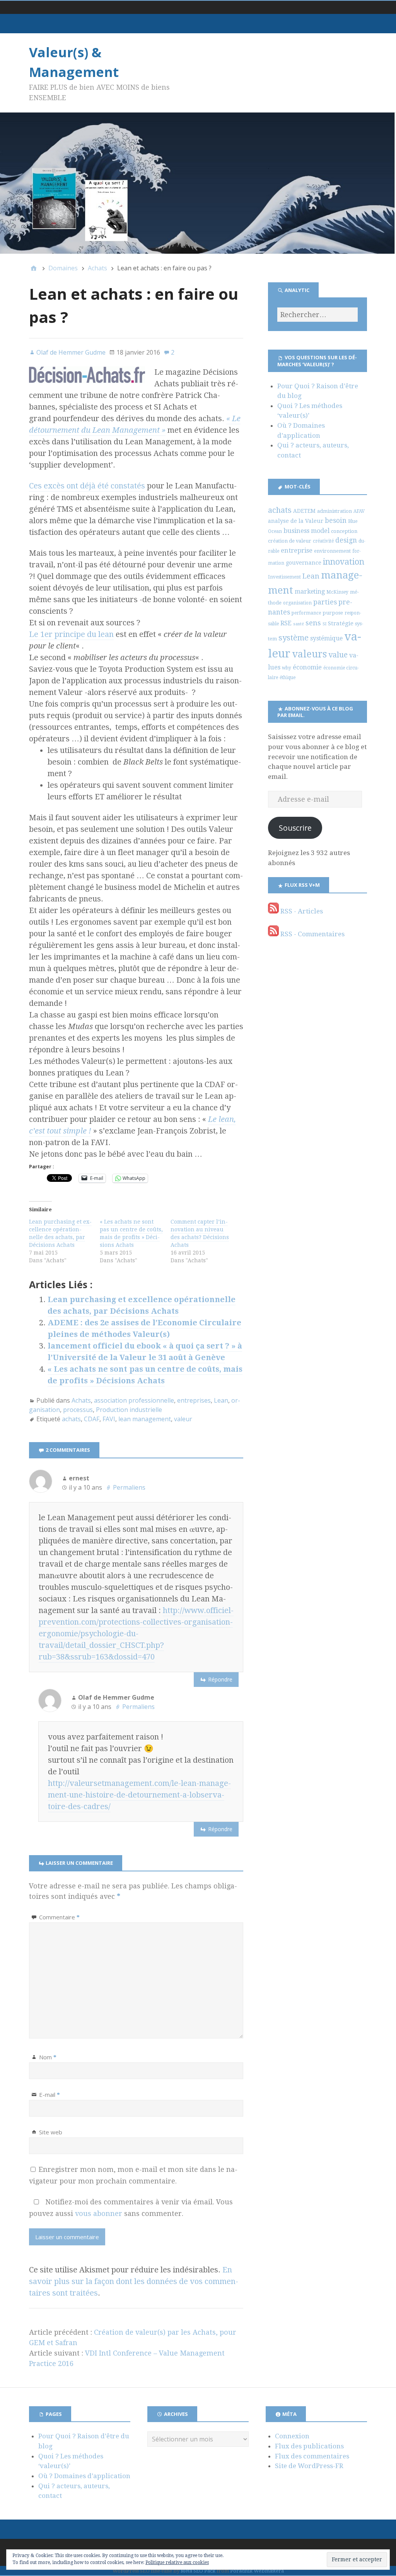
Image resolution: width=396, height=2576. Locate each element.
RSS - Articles (301, 911)
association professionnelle (134, 1400)
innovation (344, 562)
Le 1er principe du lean (71, 634)
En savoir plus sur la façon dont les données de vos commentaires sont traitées (134, 2281)
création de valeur (290, 541)
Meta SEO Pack (198, 2571)
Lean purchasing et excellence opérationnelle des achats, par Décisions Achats (60, 1233)
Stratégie (341, 623)
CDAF (92, 1419)
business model (306, 531)
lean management (145, 1419)
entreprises (194, 1400)
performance (306, 613)
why (287, 668)
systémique (326, 638)
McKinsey (337, 592)
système (294, 638)
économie (307, 667)
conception (344, 531)
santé (299, 624)
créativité (323, 541)
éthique (288, 678)
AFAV (359, 511)
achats (71, 1419)
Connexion (292, 2436)
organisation (297, 603)
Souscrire (295, 828)
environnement (332, 551)
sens (313, 623)
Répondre (220, 1679)
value (338, 655)
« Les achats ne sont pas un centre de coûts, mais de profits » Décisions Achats (131, 1233)
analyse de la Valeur (296, 521)
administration (335, 511)
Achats (81, 1400)
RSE (286, 623)
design (346, 540)
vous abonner (99, 2213)
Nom (48, 2057)
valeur (183, 1419)
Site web (51, 2132)
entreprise (297, 551)
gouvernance (304, 563)
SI (324, 624)
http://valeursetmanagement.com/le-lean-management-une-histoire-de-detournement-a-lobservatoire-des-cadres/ (139, 1795)
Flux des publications (309, 2446)
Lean (221, 1400)
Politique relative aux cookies (177, 2562)
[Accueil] (34, 268)
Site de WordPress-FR (309, 2466)
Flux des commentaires (312, 2456)
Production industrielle (129, 1410)
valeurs (309, 654)
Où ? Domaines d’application (84, 2476)
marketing (310, 592)
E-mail (49, 2095)
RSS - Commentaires (312, 934)
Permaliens (129, 1487)
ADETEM (304, 511)
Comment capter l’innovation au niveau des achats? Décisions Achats (200, 1233)
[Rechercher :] (317, 315)
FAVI (109, 1419)
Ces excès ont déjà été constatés (87, 486)
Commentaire (59, 1917)
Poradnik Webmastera (257, 2571)
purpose (333, 613)
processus (78, 1410)
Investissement (284, 577)
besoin (336, 521)
